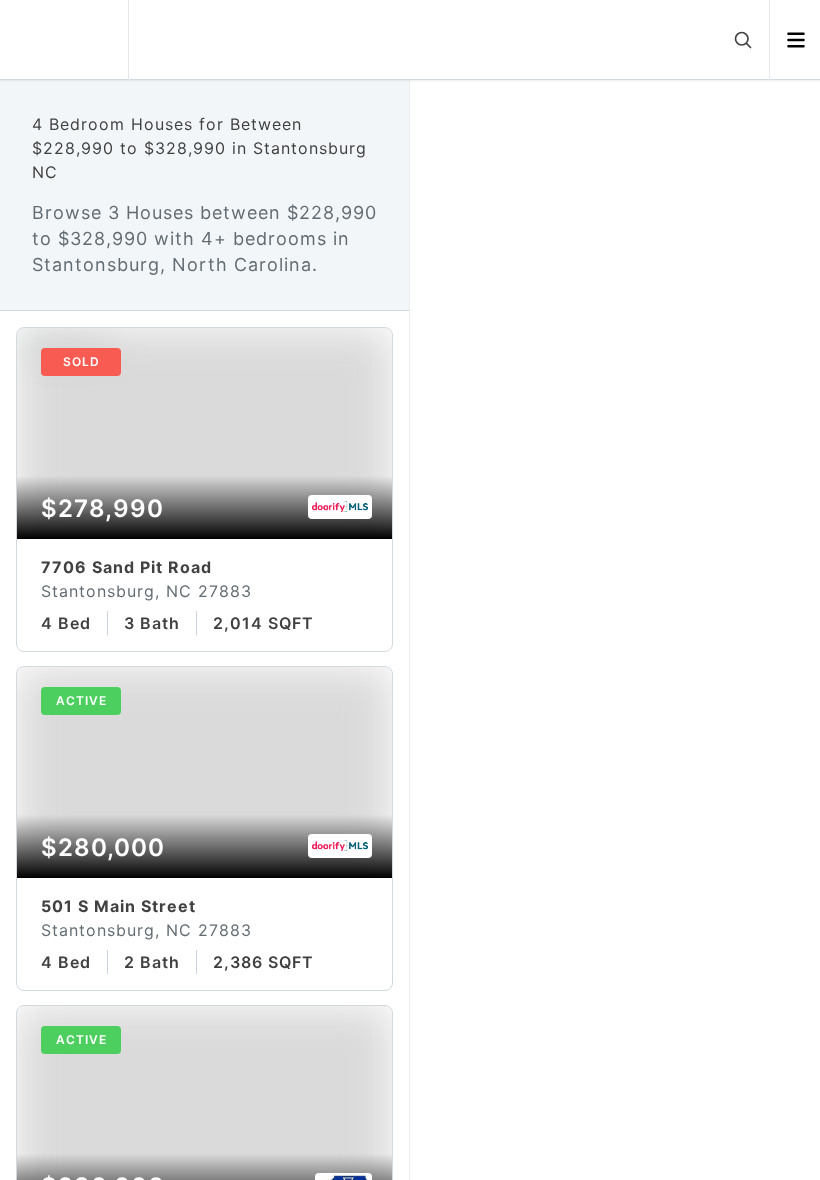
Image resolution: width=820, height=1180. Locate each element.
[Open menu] (795, 40)
